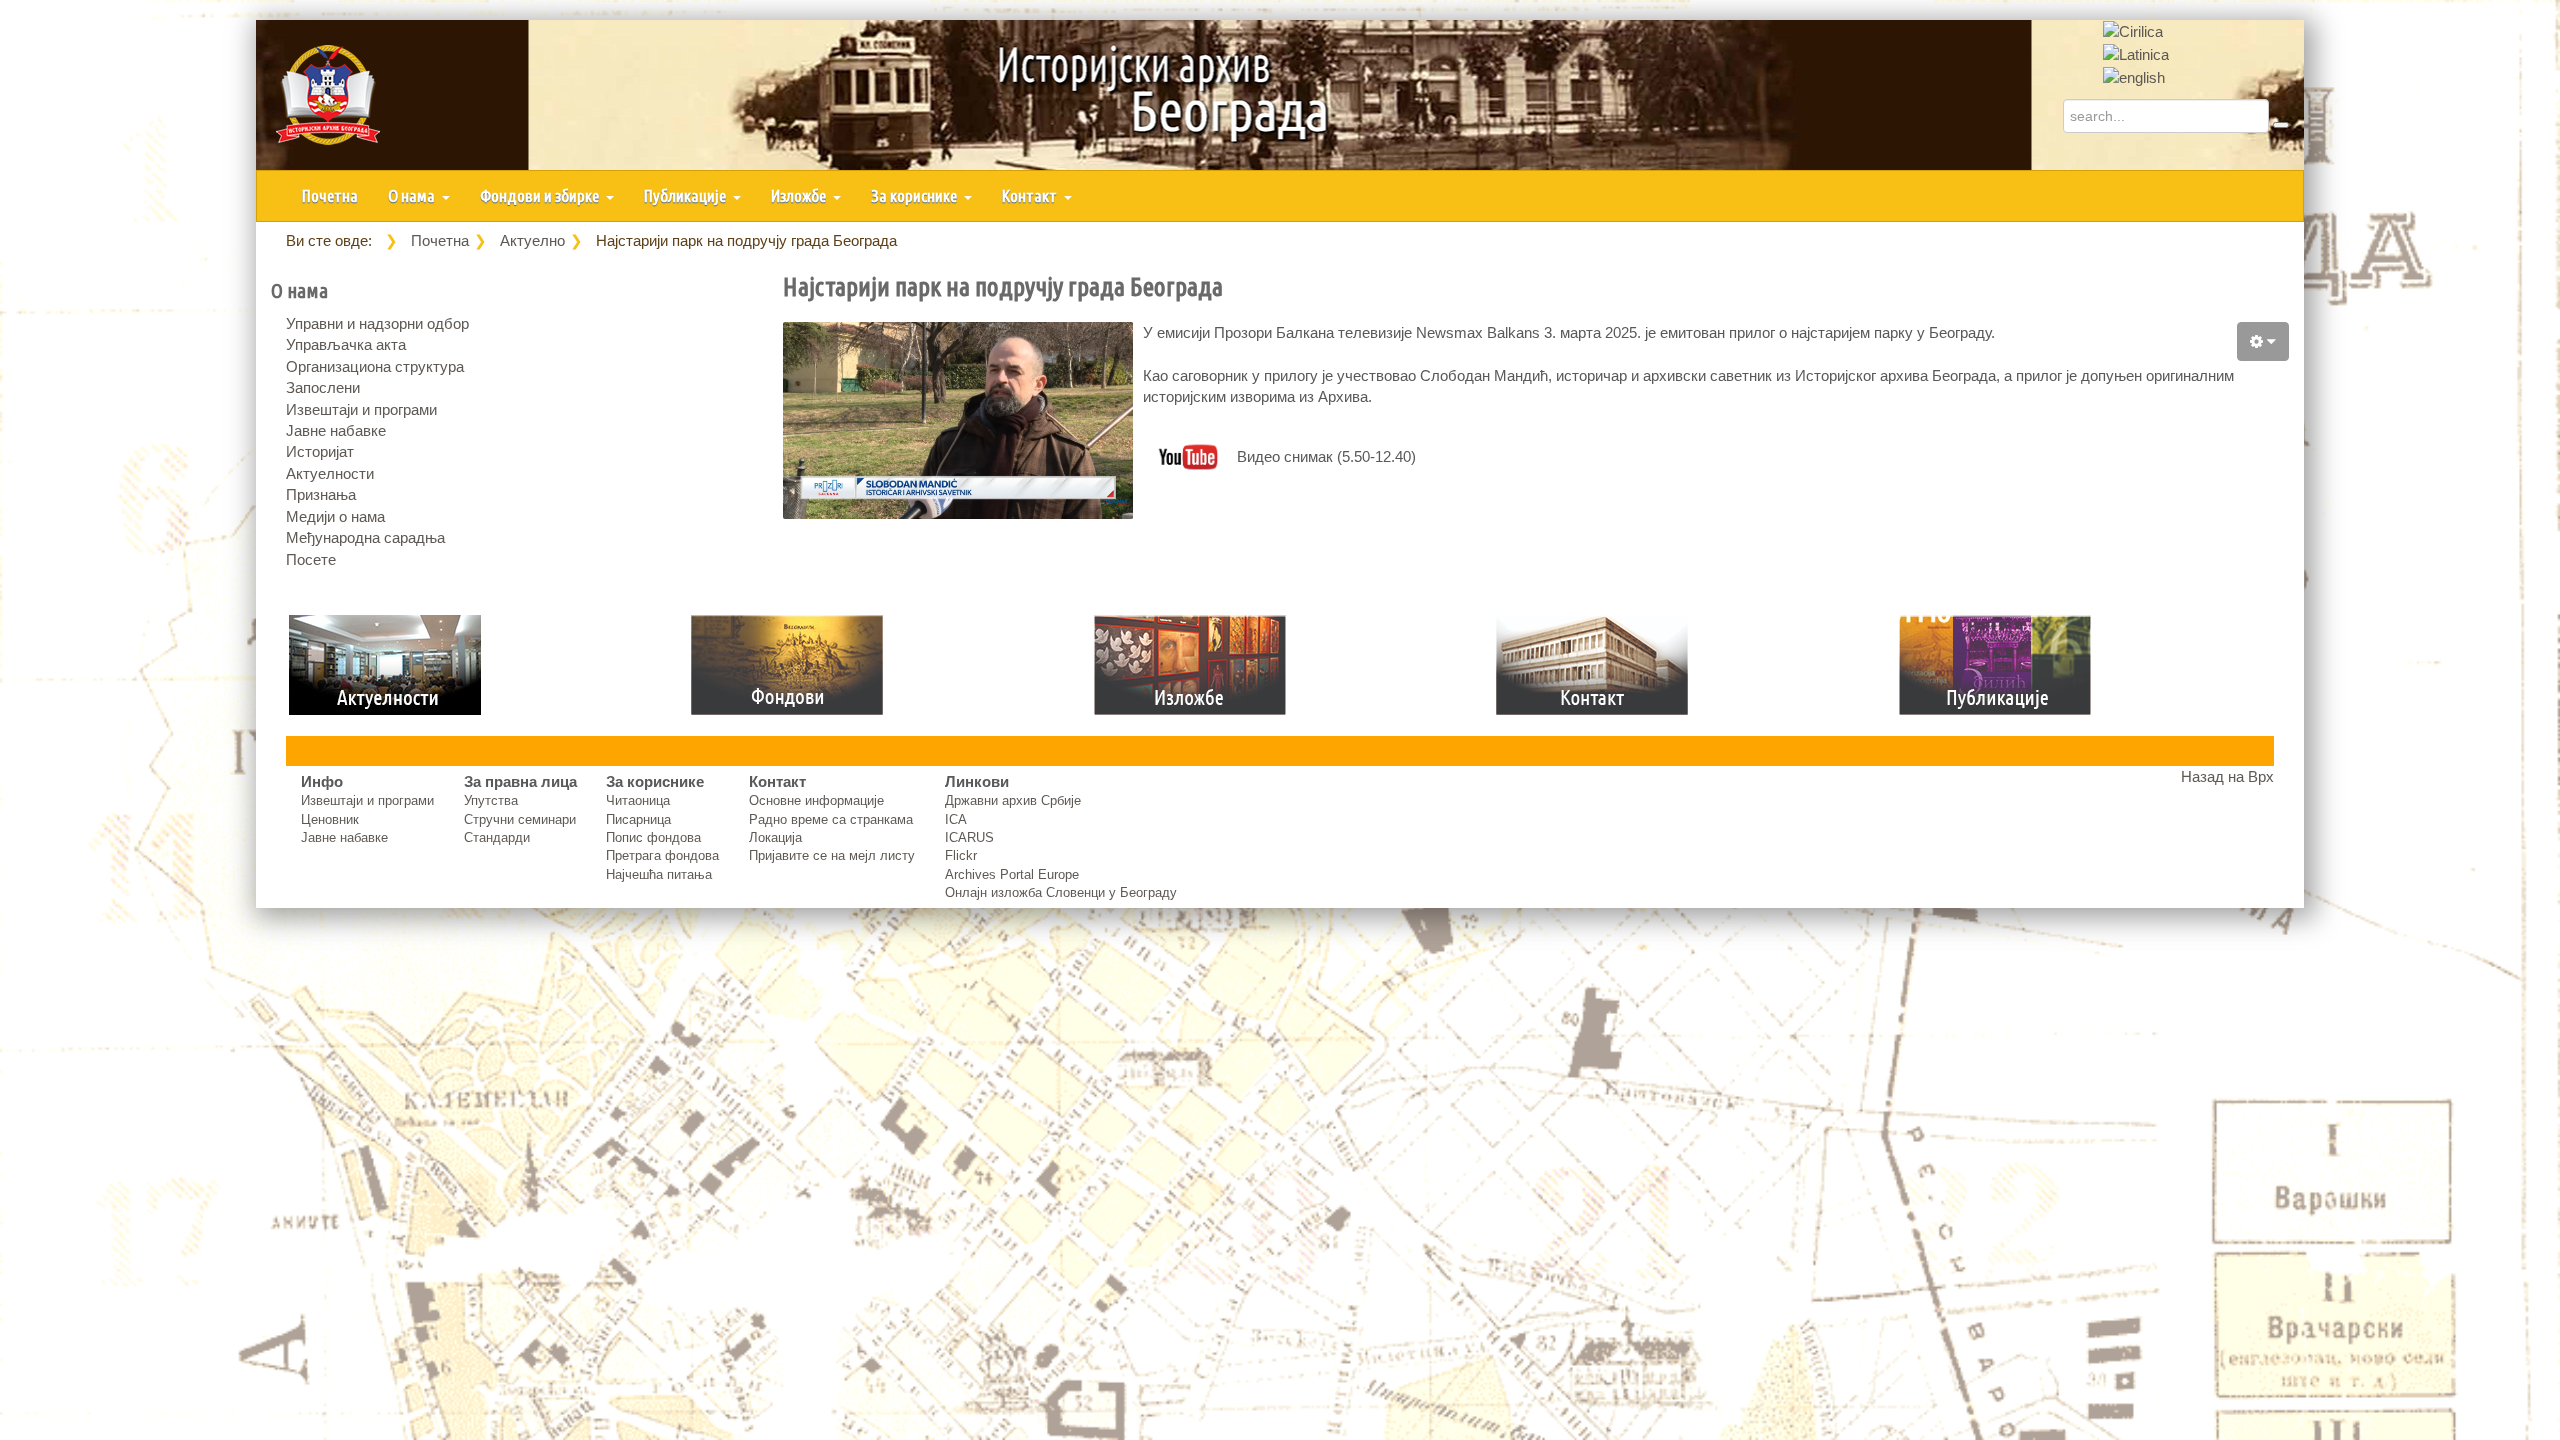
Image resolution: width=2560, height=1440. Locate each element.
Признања (321, 494)
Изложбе (800, 195)
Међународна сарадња (365, 537)
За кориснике (915, 195)
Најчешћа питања (659, 874)
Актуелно (532, 240)
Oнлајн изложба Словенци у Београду (1061, 892)
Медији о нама (335, 516)
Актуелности (330, 473)
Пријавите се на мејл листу (832, 855)
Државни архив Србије (1013, 800)
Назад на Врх (2227, 776)
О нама (413, 195)
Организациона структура (375, 366)
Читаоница (638, 800)
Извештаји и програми (361, 409)
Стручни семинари (520, 819)
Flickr (961, 855)
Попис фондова (653, 837)
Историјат (320, 451)
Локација (775, 837)
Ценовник (330, 819)
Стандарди (497, 837)
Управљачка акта (346, 344)
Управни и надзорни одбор (377, 323)
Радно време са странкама (831, 819)
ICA (956, 819)
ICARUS (969, 837)
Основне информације (816, 800)
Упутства (491, 800)
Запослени (323, 387)
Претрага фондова (662, 855)
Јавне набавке (336, 430)
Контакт (1031, 195)
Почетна (330, 195)
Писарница (638, 819)
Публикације (686, 195)
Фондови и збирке (541, 195)
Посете (311, 559)
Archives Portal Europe (1012, 874)
